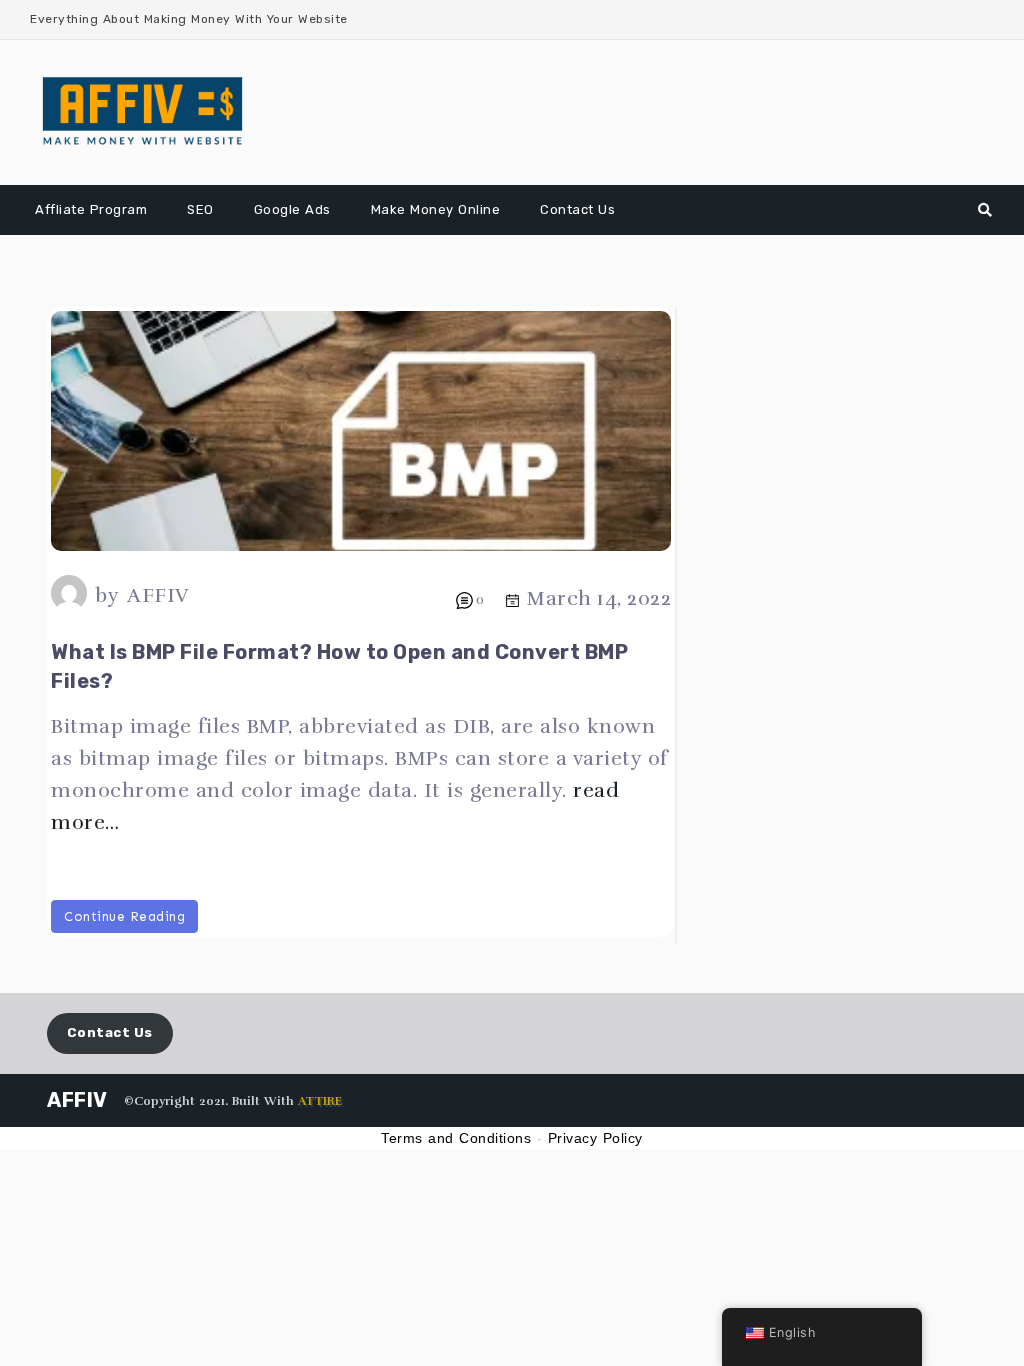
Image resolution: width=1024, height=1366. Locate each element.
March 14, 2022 (599, 598)
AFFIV (158, 595)
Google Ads (292, 209)
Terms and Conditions (456, 1138)
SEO (200, 209)
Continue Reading (124, 916)
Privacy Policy (595, 1138)
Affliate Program (91, 209)
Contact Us (577, 209)
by (107, 595)
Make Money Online (436, 209)
